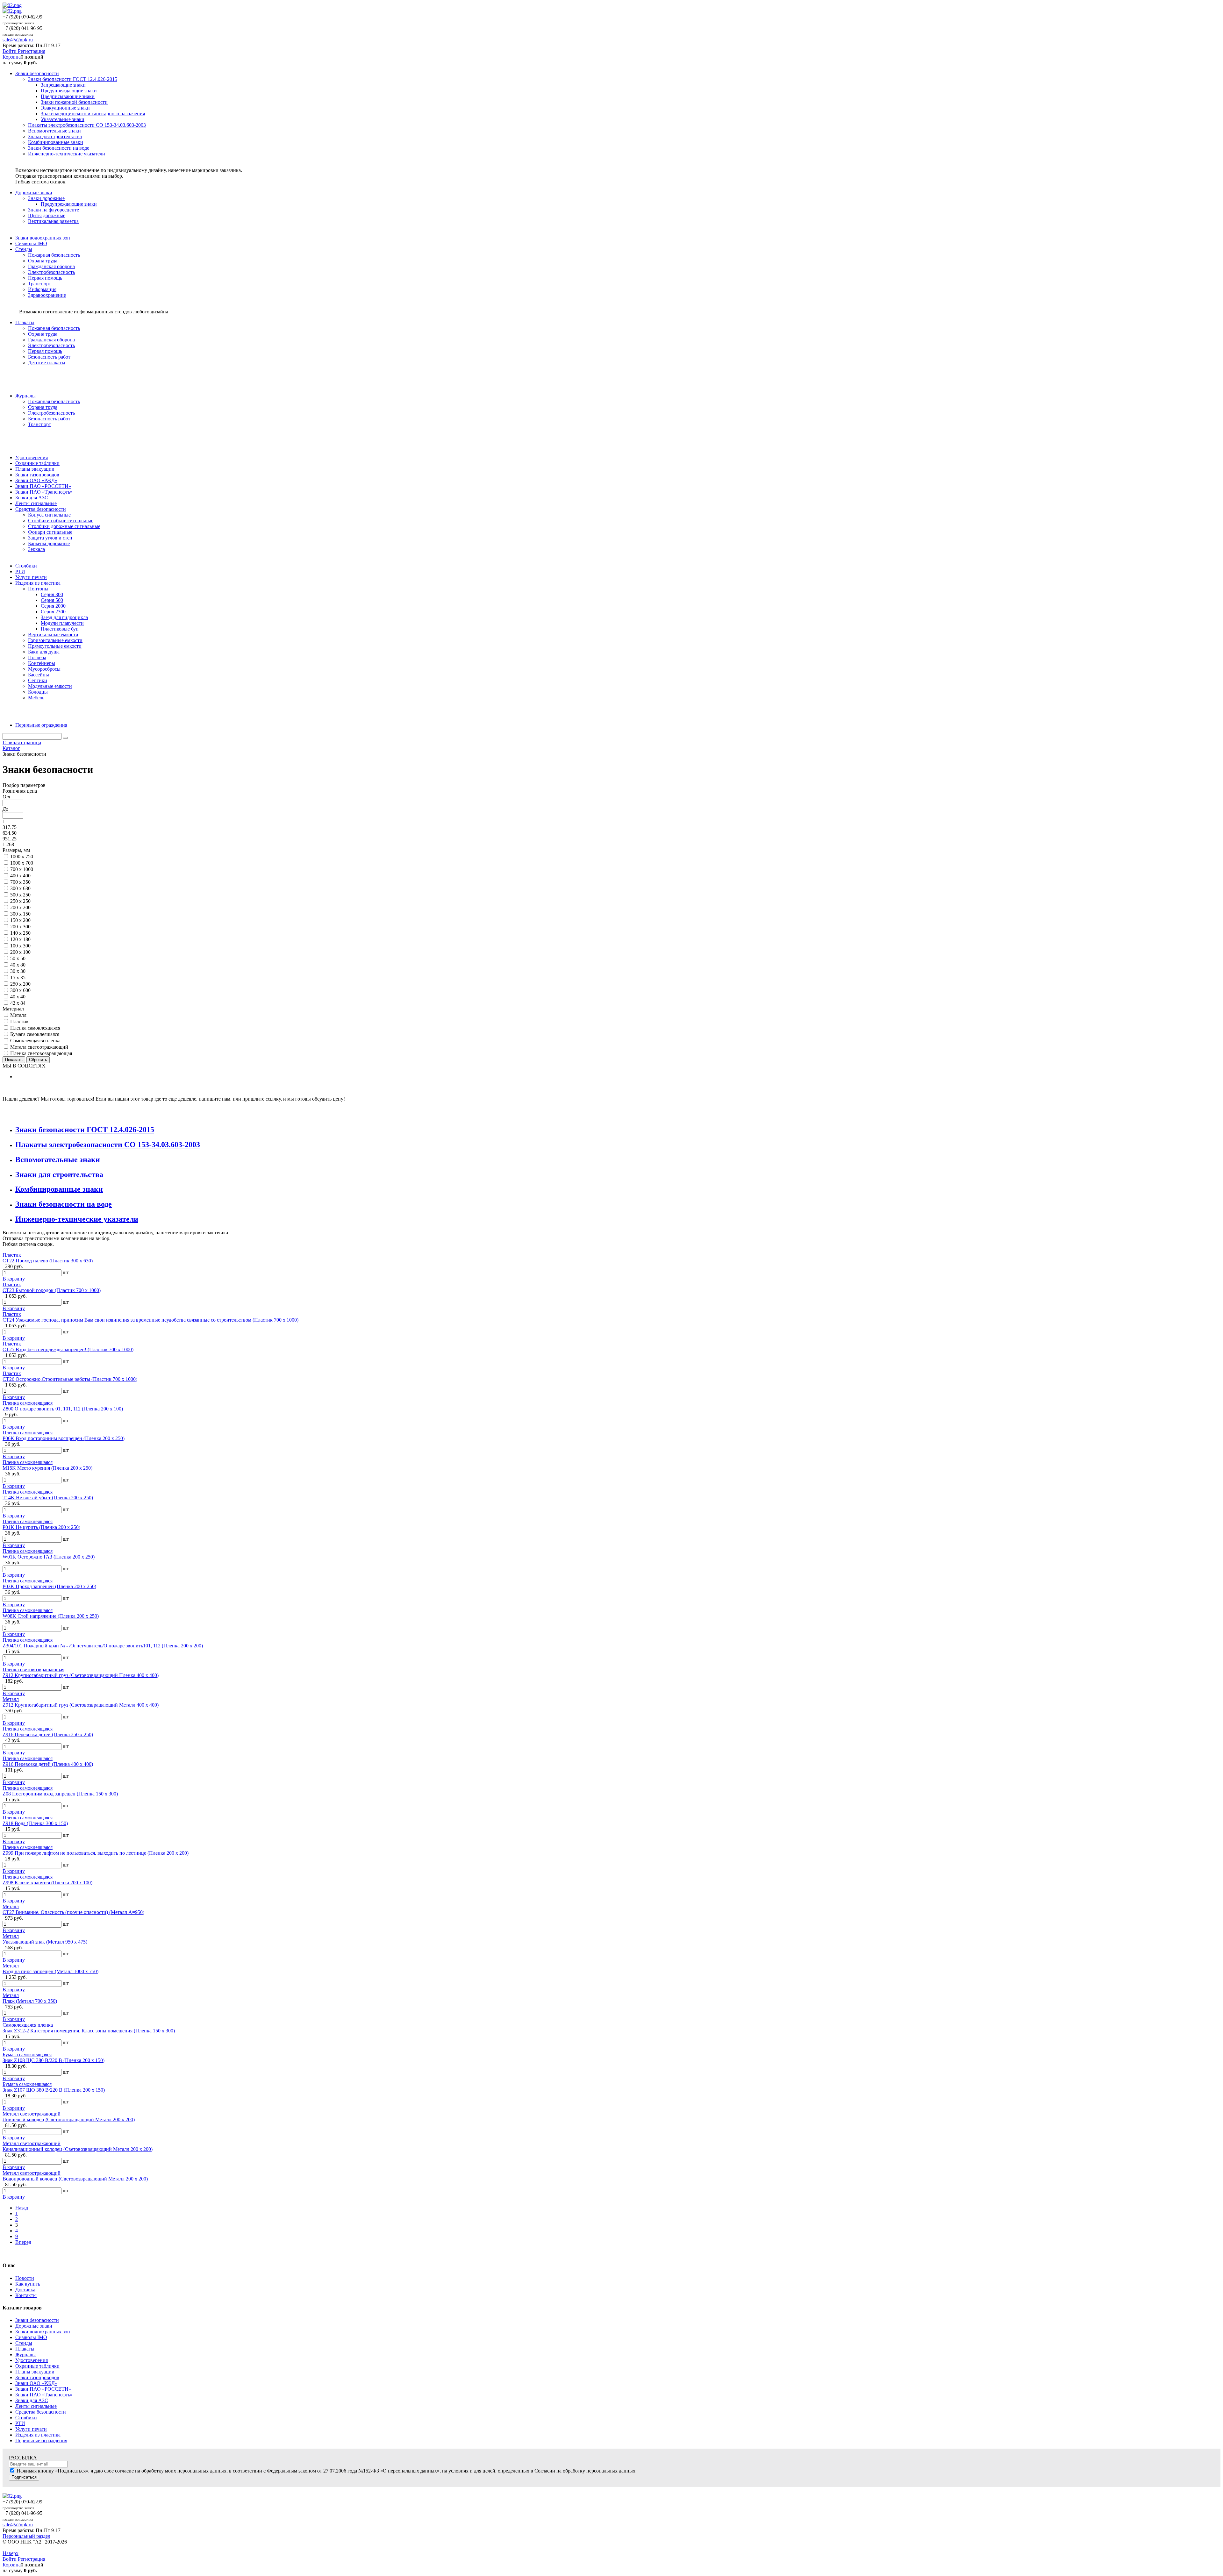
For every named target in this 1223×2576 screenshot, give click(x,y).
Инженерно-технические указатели (77, 1219)
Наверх (11, 2553)
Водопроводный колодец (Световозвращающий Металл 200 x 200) (75, 2179)
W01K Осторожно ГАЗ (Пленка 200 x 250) (49, 1557)
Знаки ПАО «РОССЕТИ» (43, 2389)
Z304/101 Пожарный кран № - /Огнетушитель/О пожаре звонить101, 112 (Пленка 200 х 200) (103, 1646)
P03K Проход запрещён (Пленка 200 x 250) (49, 1586)
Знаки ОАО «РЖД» (36, 2383)
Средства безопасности (41, 2412)
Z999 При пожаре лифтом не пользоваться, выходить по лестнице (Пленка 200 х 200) (96, 1853)
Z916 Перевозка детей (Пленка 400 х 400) (48, 1764)
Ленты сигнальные (36, 2406)
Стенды (24, 2343)
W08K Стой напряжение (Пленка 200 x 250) (51, 1616)
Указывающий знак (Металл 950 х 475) (45, 1942)
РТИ (20, 2423)
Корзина (12, 57)
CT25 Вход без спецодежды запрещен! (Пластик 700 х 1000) (68, 1349)
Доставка (25, 2290)
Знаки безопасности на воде (64, 1204)
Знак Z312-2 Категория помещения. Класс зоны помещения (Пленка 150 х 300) (89, 2031)
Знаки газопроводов (37, 2377)
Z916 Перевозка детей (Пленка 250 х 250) (48, 1734)
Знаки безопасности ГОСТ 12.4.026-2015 (85, 1130)
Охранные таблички (37, 2366)
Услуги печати (31, 2429)
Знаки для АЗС (32, 2400)
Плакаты (25, 2349)
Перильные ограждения (41, 2440)
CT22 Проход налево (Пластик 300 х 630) (48, 1261)
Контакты (26, 2295)
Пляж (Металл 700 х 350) (30, 2001)
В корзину (14, 1279)
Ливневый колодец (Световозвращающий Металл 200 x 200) (69, 2119)
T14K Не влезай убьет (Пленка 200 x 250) (48, 1498)
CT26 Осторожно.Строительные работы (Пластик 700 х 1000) (70, 1379)
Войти (10, 51)
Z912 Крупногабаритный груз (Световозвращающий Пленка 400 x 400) (81, 1675)
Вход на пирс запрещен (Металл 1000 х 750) (50, 1971)
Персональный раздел (26, 2536)
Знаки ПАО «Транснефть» (44, 2395)
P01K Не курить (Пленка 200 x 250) (41, 1527)
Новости (25, 2278)
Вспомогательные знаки (58, 1160)
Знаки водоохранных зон (43, 2332)
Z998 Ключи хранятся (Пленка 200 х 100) (47, 1883)
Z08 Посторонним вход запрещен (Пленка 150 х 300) (60, 1794)
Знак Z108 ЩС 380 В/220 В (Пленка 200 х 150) (54, 2060)
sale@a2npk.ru (18, 40)
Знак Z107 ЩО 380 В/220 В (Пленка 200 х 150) (54, 2090)
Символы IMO (31, 2337)
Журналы (25, 2355)
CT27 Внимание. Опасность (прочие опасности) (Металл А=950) (73, 1912)
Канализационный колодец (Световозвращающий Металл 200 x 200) (78, 2149)
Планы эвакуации (35, 2372)
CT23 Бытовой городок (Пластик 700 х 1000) (52, 1290)
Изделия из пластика (38, 2435)
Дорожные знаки (34, 2326)
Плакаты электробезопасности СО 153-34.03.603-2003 (108, 1145)
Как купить (28, 2284)
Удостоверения (32, 2360)
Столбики (26, 2418)
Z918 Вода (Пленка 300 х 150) (35, 1823)
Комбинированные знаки (59, 1189)
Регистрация (32, 51)
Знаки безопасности (37, 2320)
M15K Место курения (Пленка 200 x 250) (47, 1468)
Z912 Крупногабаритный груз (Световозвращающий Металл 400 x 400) (81, 1705)
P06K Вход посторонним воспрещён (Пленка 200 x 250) (64, 1438)
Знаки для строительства (59, 1174)
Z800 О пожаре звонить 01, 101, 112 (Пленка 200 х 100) (63, 1409)
